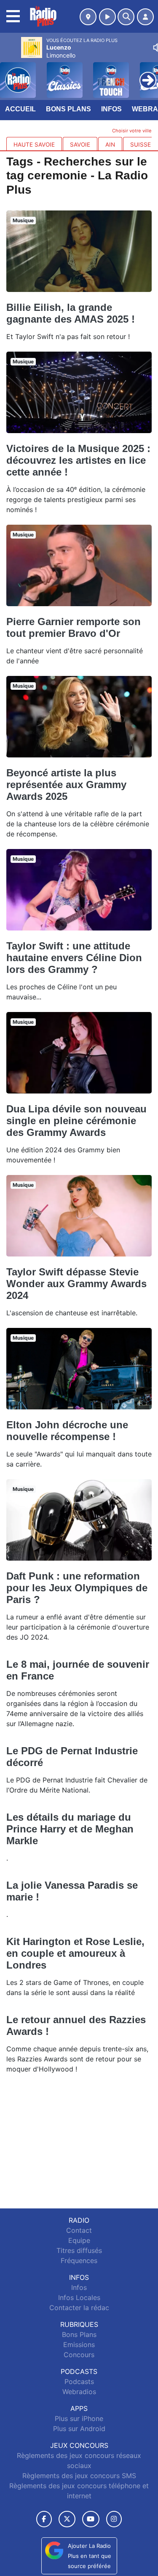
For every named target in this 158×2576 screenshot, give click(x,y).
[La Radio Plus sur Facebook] (44, 2519)
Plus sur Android (79, 2429)
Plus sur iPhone (79, 2418)
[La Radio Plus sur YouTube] (91, 2519)
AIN (110, 145)
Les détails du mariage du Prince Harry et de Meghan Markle (70, 1829)
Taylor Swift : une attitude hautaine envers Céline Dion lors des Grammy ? (74, 958)
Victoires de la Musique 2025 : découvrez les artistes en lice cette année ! (78, 460)
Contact (79, 2230)
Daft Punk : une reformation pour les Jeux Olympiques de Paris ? (77, 1588)
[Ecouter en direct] (107, 17)
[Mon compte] (145, 17)
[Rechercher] (126, 17)
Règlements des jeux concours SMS (79, 2476)
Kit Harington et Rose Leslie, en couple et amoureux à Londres (75, 1953)
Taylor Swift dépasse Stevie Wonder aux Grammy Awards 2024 (76, 1284)
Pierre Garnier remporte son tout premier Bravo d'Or (74, 627)
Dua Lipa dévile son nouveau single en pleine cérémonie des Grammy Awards (76, 1121)
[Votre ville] (88, 17)
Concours (79, 2355)
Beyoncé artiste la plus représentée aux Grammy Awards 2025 (66, 785)
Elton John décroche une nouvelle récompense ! (67, 1431)
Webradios (79, 2392)
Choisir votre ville (132, 131)
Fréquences (79, 2261)
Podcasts (79, 2381)
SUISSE (141, 145)
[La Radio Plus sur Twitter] (67, 2519)
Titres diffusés (79, 2250)
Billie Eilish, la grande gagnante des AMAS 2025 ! (71, 313)
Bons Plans (68, 109)
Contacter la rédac (79, 2308)
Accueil (20, 109)
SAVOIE (80, 145)
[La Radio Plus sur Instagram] (114, 2519)
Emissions (79, 2345)
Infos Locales (79, 2297)
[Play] (11, 74)
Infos (111, 109)
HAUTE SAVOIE (34, 145)
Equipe (79, 2240)
